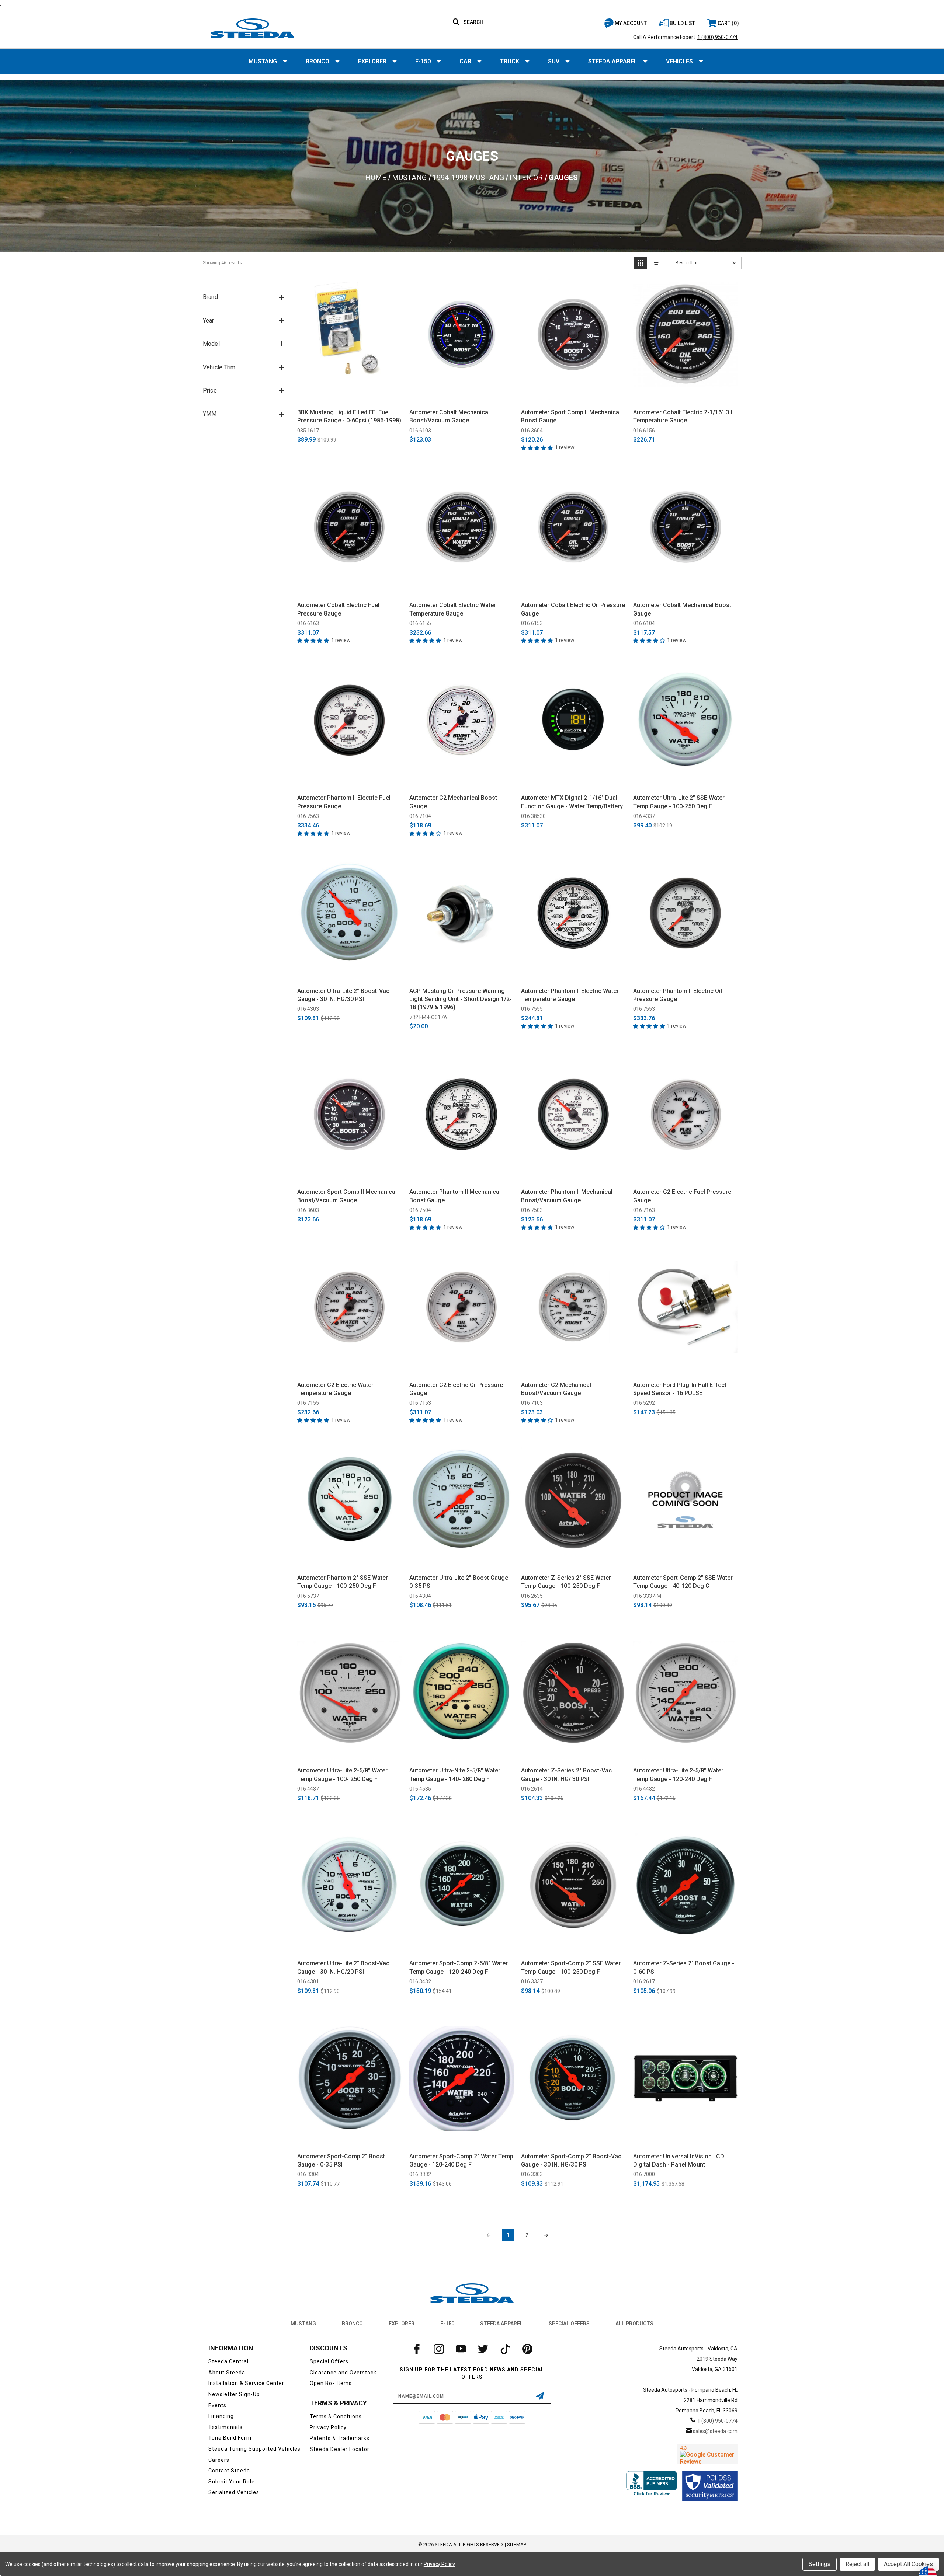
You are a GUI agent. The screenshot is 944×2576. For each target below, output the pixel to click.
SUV (554, 61)
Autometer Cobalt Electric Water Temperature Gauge (453, 609)
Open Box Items (331, 2383)
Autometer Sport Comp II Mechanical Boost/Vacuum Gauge (347, 1196)
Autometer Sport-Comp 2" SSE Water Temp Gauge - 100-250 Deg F (571, 1967)
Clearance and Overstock (343, 2373)
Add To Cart (349, 395)
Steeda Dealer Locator (340, 2449)
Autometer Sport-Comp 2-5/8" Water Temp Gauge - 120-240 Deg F (459, 1967)
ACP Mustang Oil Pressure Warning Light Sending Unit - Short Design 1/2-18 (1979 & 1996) (461, 999)
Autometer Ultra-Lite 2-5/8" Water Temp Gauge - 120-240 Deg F (678, 1775)
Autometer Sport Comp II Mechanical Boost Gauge (571, 416)
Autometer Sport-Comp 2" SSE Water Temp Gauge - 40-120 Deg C (683, 1582)
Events (217, 2405)
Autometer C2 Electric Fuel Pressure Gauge (682, 1196)
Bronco (317, 61)
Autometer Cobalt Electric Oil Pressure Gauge (573, 609)
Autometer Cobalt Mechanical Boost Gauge (682, 609)
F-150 (423, 61)
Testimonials (225, 2427)
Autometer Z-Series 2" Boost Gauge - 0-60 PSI (684, 1967)
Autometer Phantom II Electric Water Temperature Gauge (570, 995)
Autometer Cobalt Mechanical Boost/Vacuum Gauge (450, 416)
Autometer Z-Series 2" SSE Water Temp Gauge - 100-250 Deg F (566, 1582)
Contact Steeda (229, 2471)
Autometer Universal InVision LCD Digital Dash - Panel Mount (679, 2160)
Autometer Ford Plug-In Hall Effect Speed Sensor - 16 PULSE (680, 1389)
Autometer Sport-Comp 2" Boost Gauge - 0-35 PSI (341, 2160)
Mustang (263, 61)
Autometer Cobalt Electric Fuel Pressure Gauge (338, 609)
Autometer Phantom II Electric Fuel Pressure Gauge (344, 802)
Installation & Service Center (246, 2383)
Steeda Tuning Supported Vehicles (254, 2449)
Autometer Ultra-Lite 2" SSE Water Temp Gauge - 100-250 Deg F (679, 802)
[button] (641, 263)
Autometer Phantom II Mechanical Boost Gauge (455, 1196)
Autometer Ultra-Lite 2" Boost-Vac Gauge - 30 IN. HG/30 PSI (343, 995)
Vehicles (679, 61)
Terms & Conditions (336, 2416)
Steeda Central (228, 2361)
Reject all (857, 2564)
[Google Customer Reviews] (707, 2454)
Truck (510, 61)
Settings (820, 2564)
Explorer (372, 61)
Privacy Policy (328, 2427)
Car (465, 61)
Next (546, 2235)
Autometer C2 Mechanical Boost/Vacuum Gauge (556, 1389)
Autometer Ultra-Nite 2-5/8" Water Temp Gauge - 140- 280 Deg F (455, 1775)
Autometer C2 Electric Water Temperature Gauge (335, 1389)
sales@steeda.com (715, 2431)
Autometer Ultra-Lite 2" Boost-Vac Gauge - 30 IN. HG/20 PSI (343, 1967)
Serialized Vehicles (234, 2492)
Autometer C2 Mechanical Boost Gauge (453, 802)
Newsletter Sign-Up (234, 2394)
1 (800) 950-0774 (717, 37)
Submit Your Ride (232, 2482)
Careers (219, 2460)
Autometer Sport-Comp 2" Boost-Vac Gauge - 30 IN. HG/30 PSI (571, 2160)
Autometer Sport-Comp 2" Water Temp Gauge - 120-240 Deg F (461, 2160)
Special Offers (569, 2324)
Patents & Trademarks (340, 2438)
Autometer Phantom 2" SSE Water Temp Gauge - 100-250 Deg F (343, 1582)
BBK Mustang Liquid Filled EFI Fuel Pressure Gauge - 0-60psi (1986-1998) (349, 416)
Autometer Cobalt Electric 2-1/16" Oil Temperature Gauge (683, 416)
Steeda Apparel (613, 61)
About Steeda (227, 2373)
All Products (634, 2324)
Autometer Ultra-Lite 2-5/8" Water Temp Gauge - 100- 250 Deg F (342, 1775)
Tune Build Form (230, 2438)
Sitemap (517, 2544)
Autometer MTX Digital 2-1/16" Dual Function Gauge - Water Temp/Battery (572, 802)
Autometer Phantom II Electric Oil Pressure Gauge (678, 995)
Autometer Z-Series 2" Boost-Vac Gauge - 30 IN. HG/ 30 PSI (566, 1775)
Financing (221, 2416)
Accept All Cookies (908, 2564)
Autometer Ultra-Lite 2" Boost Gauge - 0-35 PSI (461, 1582)
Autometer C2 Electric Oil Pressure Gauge (456, 1389)
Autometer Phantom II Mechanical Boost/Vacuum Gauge (567, 1196)
